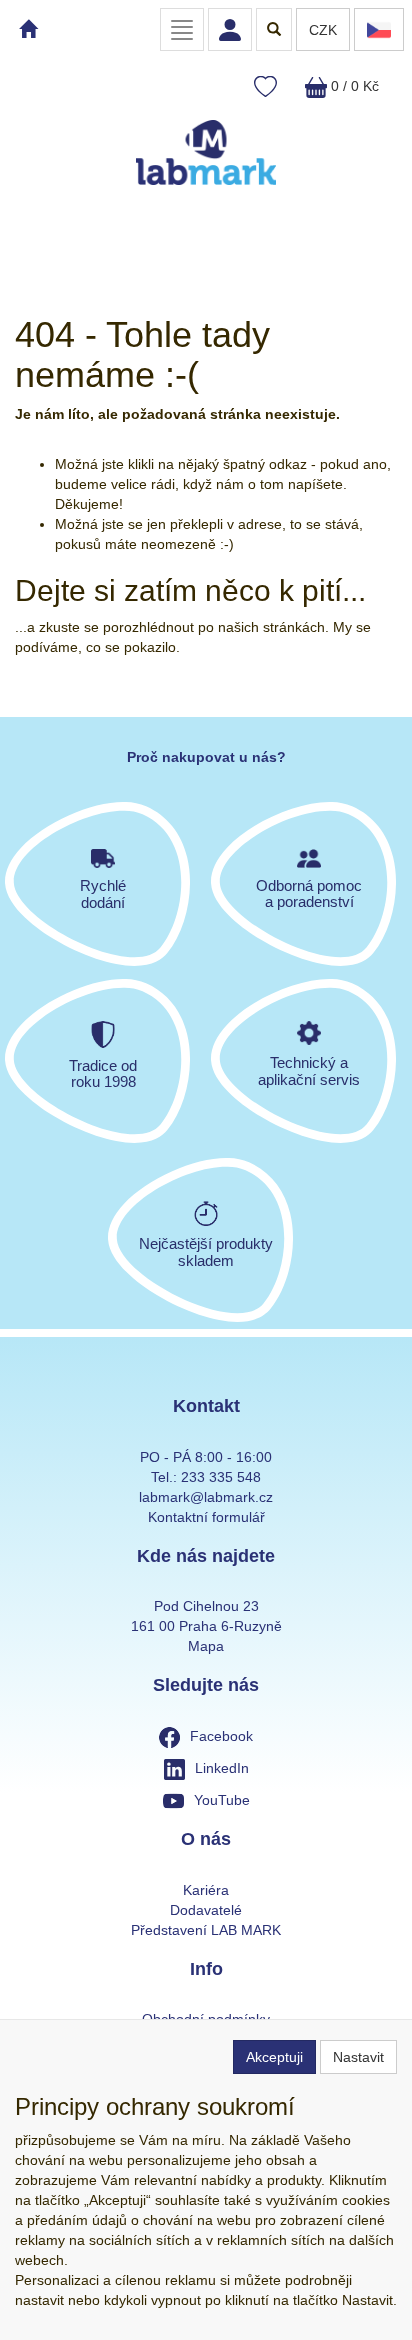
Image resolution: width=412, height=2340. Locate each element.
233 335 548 (221, 1477)
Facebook (221, 1736)
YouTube (222, 1800)
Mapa (206, 1646)
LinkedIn (222, 1768)
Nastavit (358, 2057)
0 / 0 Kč (353, 86)
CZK (323, 30)
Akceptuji (274, 2057)
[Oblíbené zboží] (265, 87)
